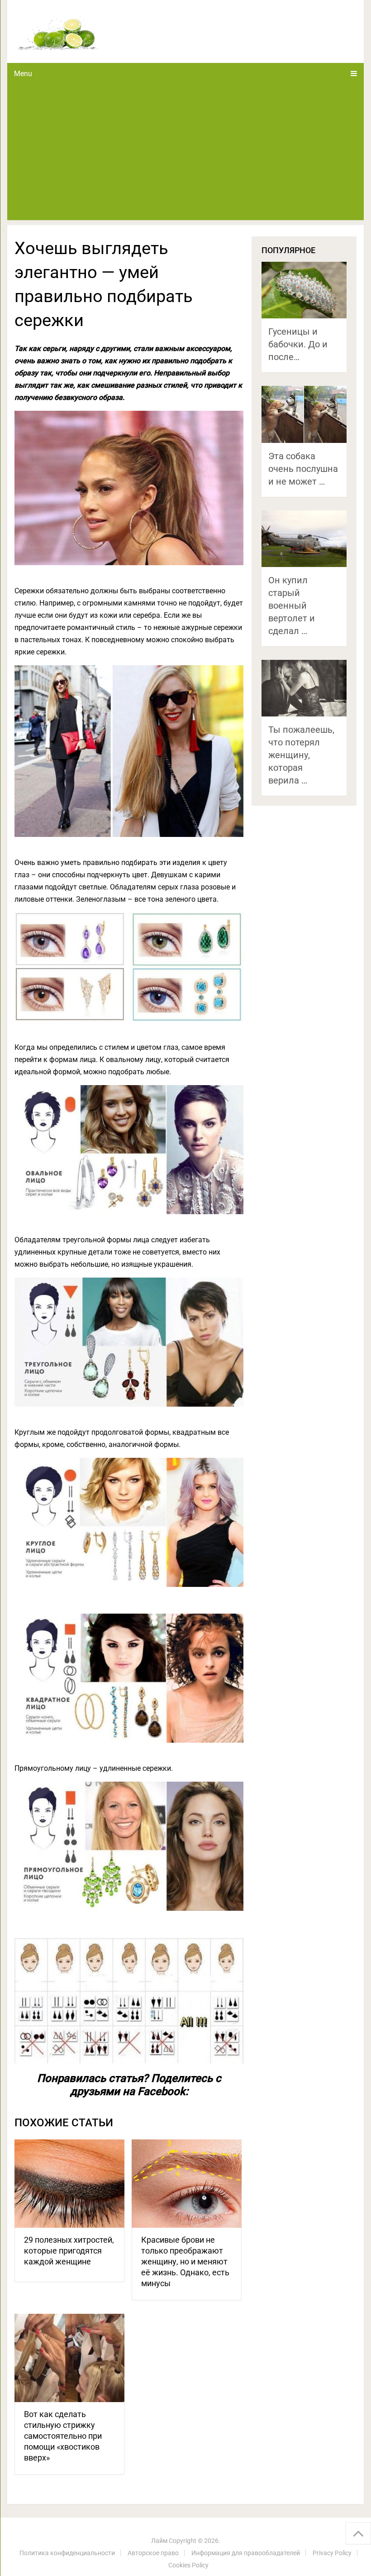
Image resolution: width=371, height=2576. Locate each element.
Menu (23, 74)
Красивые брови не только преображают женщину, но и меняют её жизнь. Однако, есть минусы (185, 2261)
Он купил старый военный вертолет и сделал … (292, 606)
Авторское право (153, 2553)
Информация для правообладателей (246, 2553)
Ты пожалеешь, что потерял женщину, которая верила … (301, 755)
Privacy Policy (332, 2553)
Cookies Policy (188, 2565)
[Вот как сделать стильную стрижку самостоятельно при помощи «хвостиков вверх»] (69, 2358)
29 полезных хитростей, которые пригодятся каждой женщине (69, 2251)
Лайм (159, 2541)
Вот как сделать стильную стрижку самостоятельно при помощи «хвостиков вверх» (63, 2436)
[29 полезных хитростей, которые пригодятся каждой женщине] (69, 2184)
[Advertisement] (186, 152)
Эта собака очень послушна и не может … (303, 469)
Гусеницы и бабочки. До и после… (298, 344)
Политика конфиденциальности (67, 2553)
